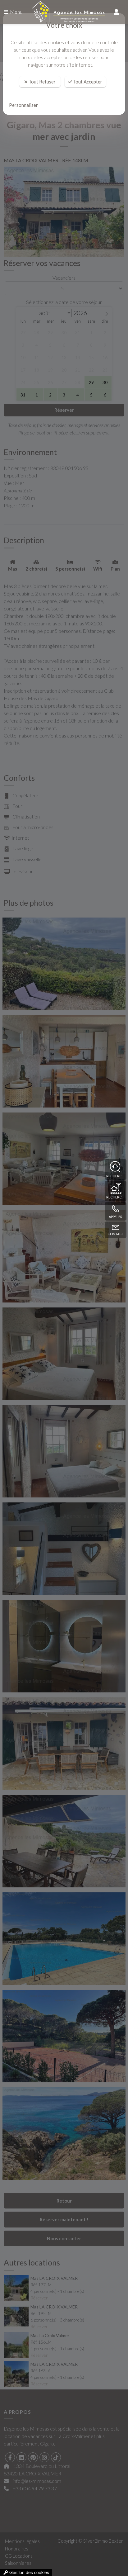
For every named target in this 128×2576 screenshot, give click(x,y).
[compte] (117, 12)
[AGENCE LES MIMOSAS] (64, 12)
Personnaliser (23, 105)
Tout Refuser (42, 82)
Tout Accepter (87, 82)
